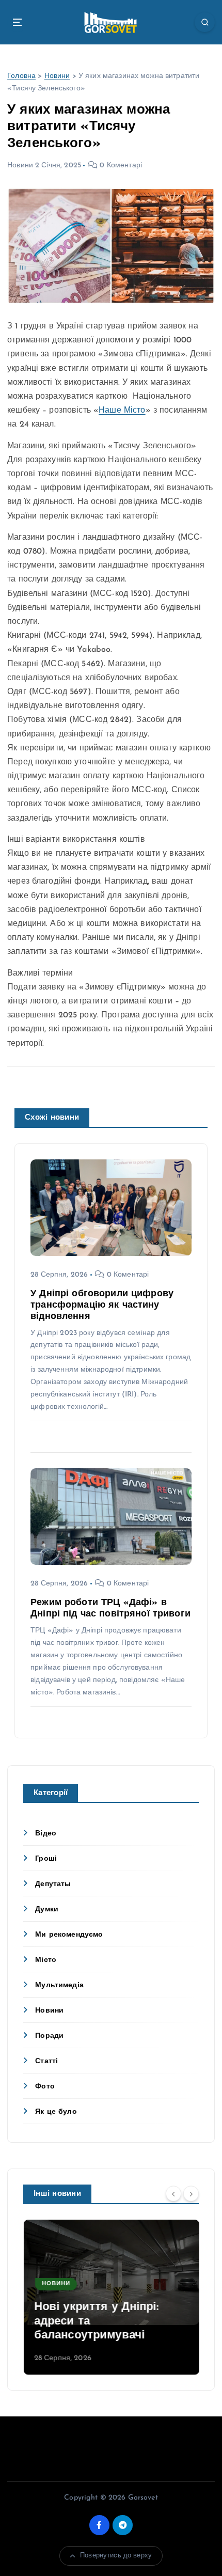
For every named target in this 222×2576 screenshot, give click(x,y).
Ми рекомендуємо (69, 1935)
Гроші (46, 1859)
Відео (46, 1834)
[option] (111, 2297)
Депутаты (53, 1884)
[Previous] (173, 2194)
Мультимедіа (59, 1985)
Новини (57, 76)
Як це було (56, 2112)
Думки (47, 1910)
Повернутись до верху (116, 2556)
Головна (21, 76)
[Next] (191, 2194)
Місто (46, 1960)
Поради (49, 2036)
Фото (45, 2087)
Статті (46, 2061)
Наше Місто (122, 411)
